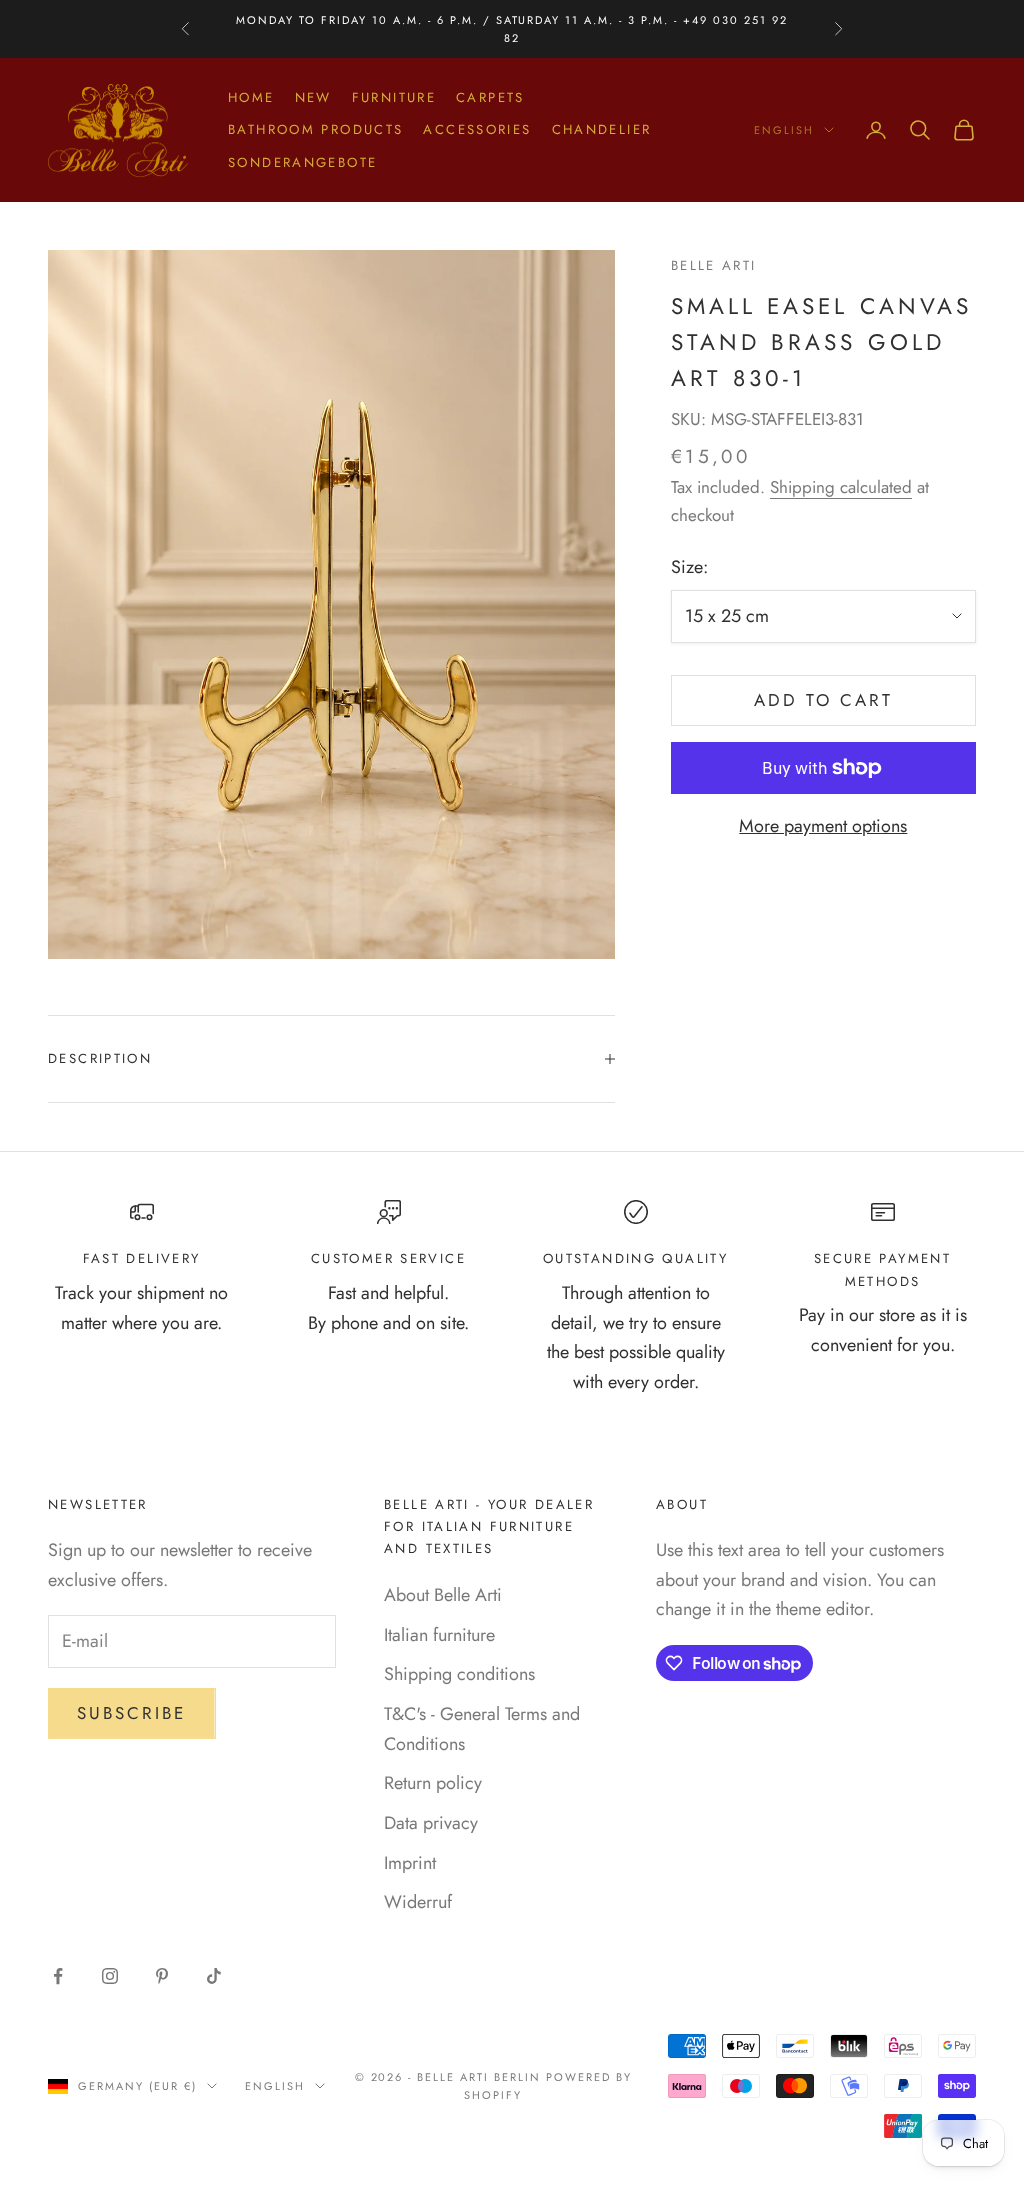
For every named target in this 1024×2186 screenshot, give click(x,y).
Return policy (433, 1783)
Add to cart (824, 700)
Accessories (477, 129)
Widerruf (418, 1902)
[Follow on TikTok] (214, 1976)
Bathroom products (315, 129)
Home (251, 97)
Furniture (394, 97)
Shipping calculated (841, 487)
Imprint (410, 1863)
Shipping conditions (459, 1674)
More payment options (823, 826)
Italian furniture (439, 1635)
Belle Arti (714, 265)
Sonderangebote (302, 162)
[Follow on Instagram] (110, 1976)
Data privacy (431, 1823)
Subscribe (132, 1713)
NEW (313, 97)
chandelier (602, 129)
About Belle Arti (443, 1595)
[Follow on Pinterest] (162, 1976)
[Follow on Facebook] (58, 1976)
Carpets (490, 97)
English (784, 130)
